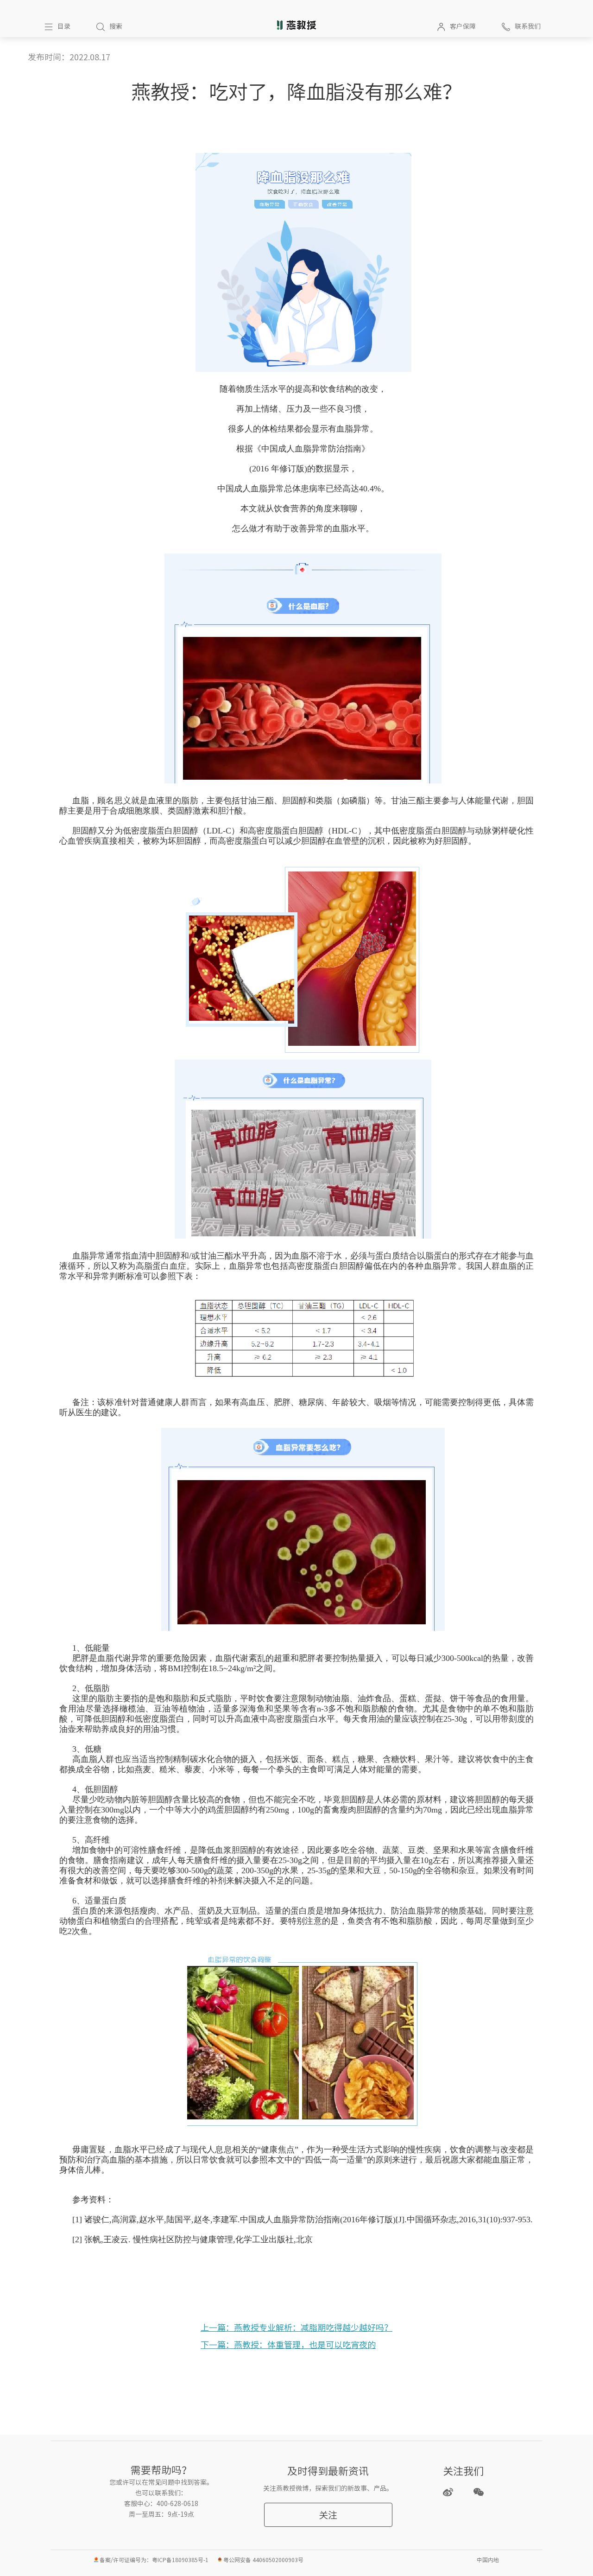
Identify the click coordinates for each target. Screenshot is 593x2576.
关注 (328, 2515)
